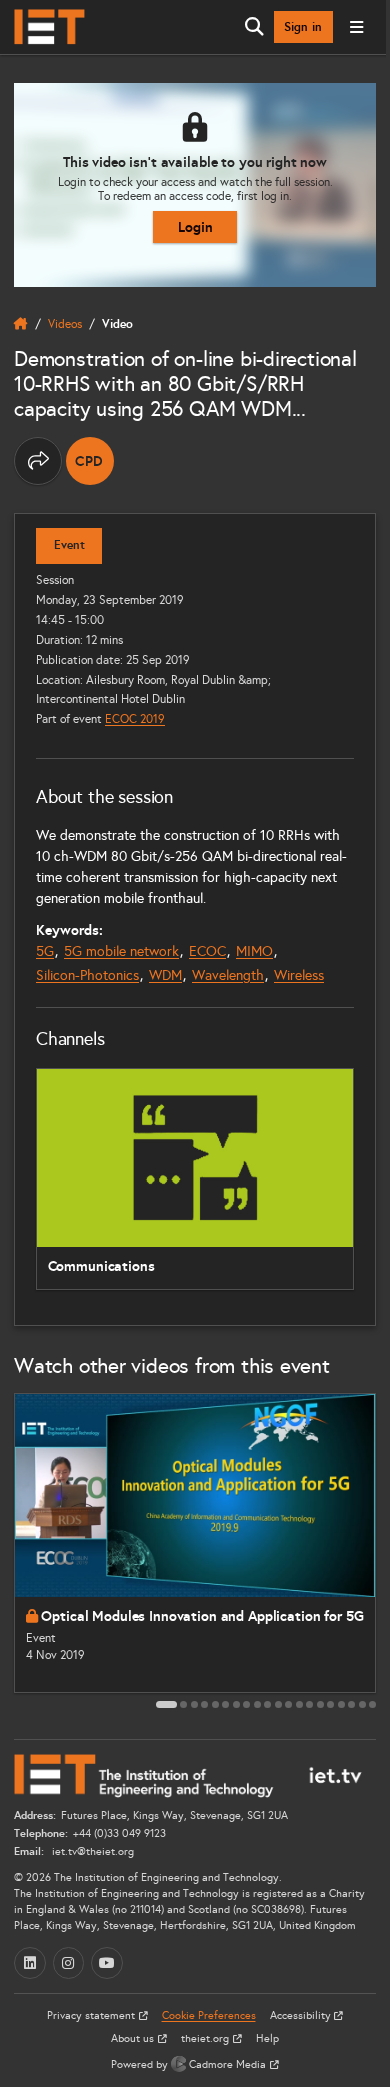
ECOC (207, 951)
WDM (165, 975)
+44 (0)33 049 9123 (119, 1833)
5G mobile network (121, 951)
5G (45, 951)
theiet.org (206, 2038)
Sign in (303, 27)
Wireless (299, 975)
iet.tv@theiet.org (91, 1851)
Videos (65, 323)
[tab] (166, 1704)
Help (267, 2038)
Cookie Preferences (209, 2015)
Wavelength (228, 975)
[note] (90, 461)
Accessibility (302, 2015)
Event (69, 545)
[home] (21, 324)
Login (195, 227)
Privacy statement (92, 2015)
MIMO (254, 951)
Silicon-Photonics (87, 975)
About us (134, 2038)
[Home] (49, 27)
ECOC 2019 (135, 718)
